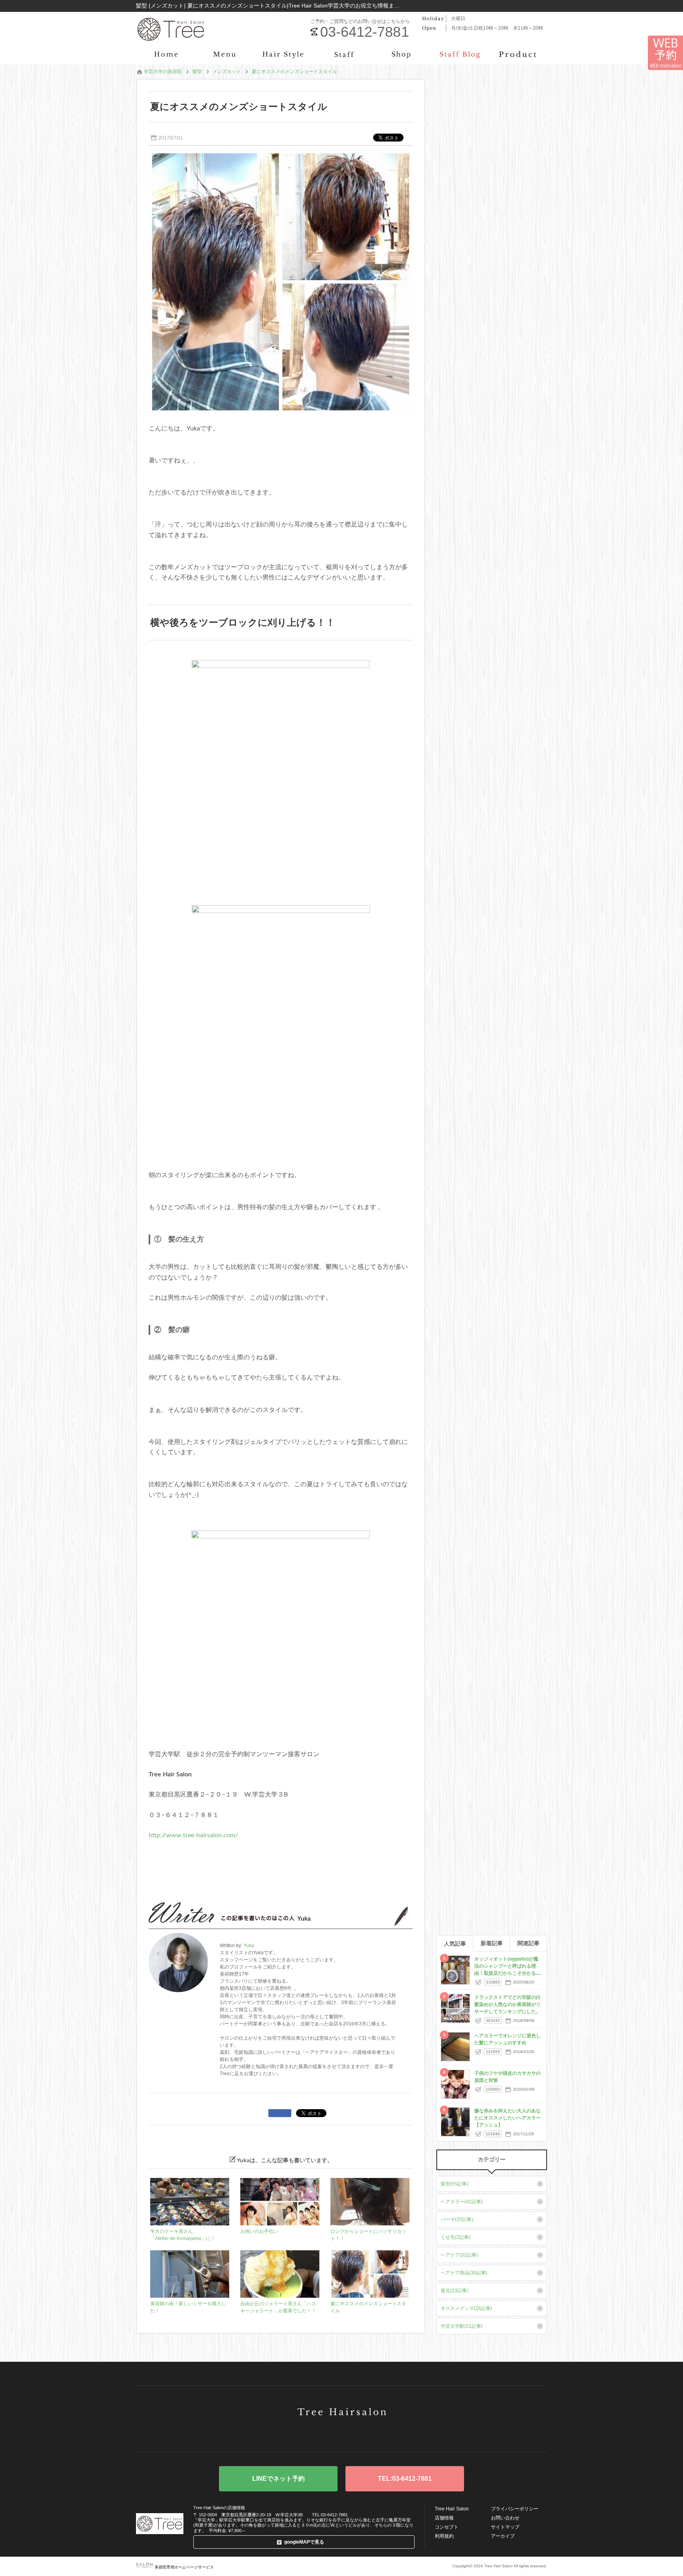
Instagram (366, 2434)
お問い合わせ (505, 2518)
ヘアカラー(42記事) (462, 2202)
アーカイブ (503, 2536)
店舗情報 (444, 2518)
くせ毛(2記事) (456, 2237)
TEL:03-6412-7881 (405, 2479)
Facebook (341, 2434)
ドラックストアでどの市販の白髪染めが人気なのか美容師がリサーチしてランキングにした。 (508, 2004)
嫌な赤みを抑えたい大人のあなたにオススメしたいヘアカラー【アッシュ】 (508, 2118)
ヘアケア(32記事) (459, 2255)
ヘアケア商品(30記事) (464, 2273)
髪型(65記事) (455, 2184)
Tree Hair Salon (452, 2509)
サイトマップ (505, 2527)
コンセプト (447, 2527)
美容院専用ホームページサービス (184, 2567)
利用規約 (444, 2536)
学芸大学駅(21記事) (462, 2326)
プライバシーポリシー (515, 2509)
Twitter (317, 2434)
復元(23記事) (455, 2291)
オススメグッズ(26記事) (466, 2308)
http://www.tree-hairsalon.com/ (193, 1835)
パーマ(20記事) (457, 2219)
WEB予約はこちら (278, 2479)
